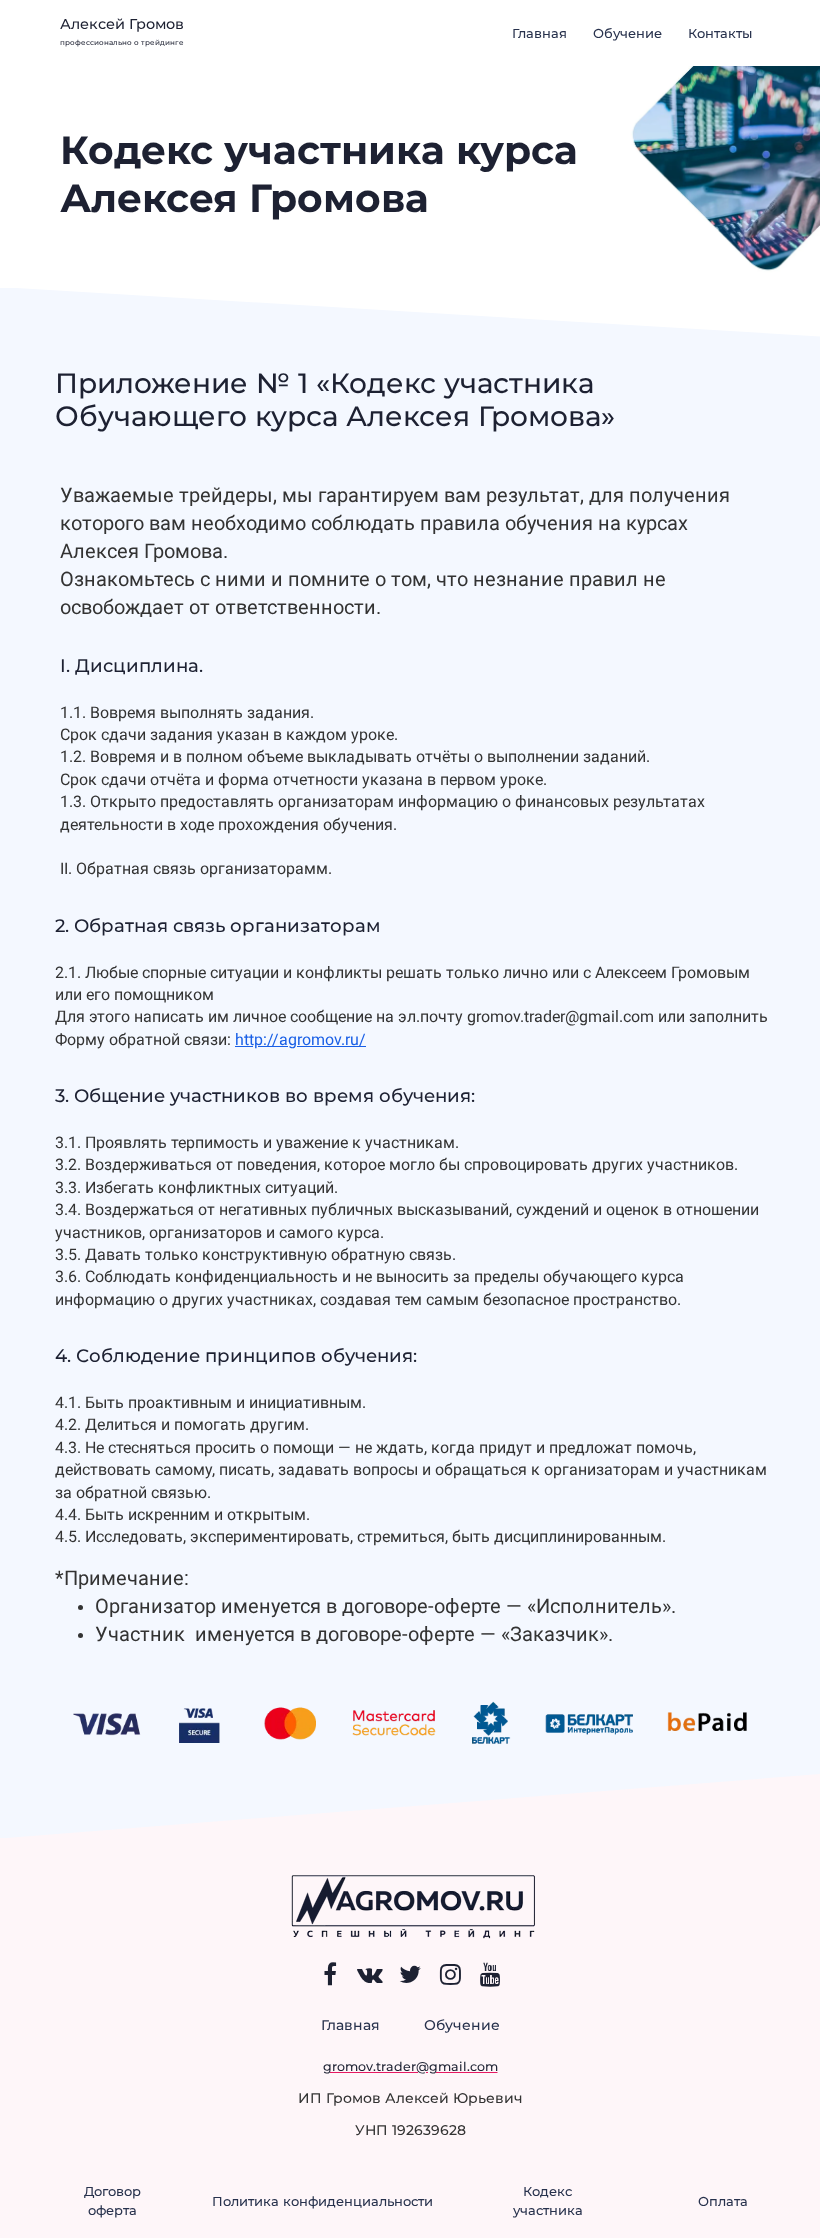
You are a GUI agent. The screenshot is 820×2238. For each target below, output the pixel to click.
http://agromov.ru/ (300, 1039)
